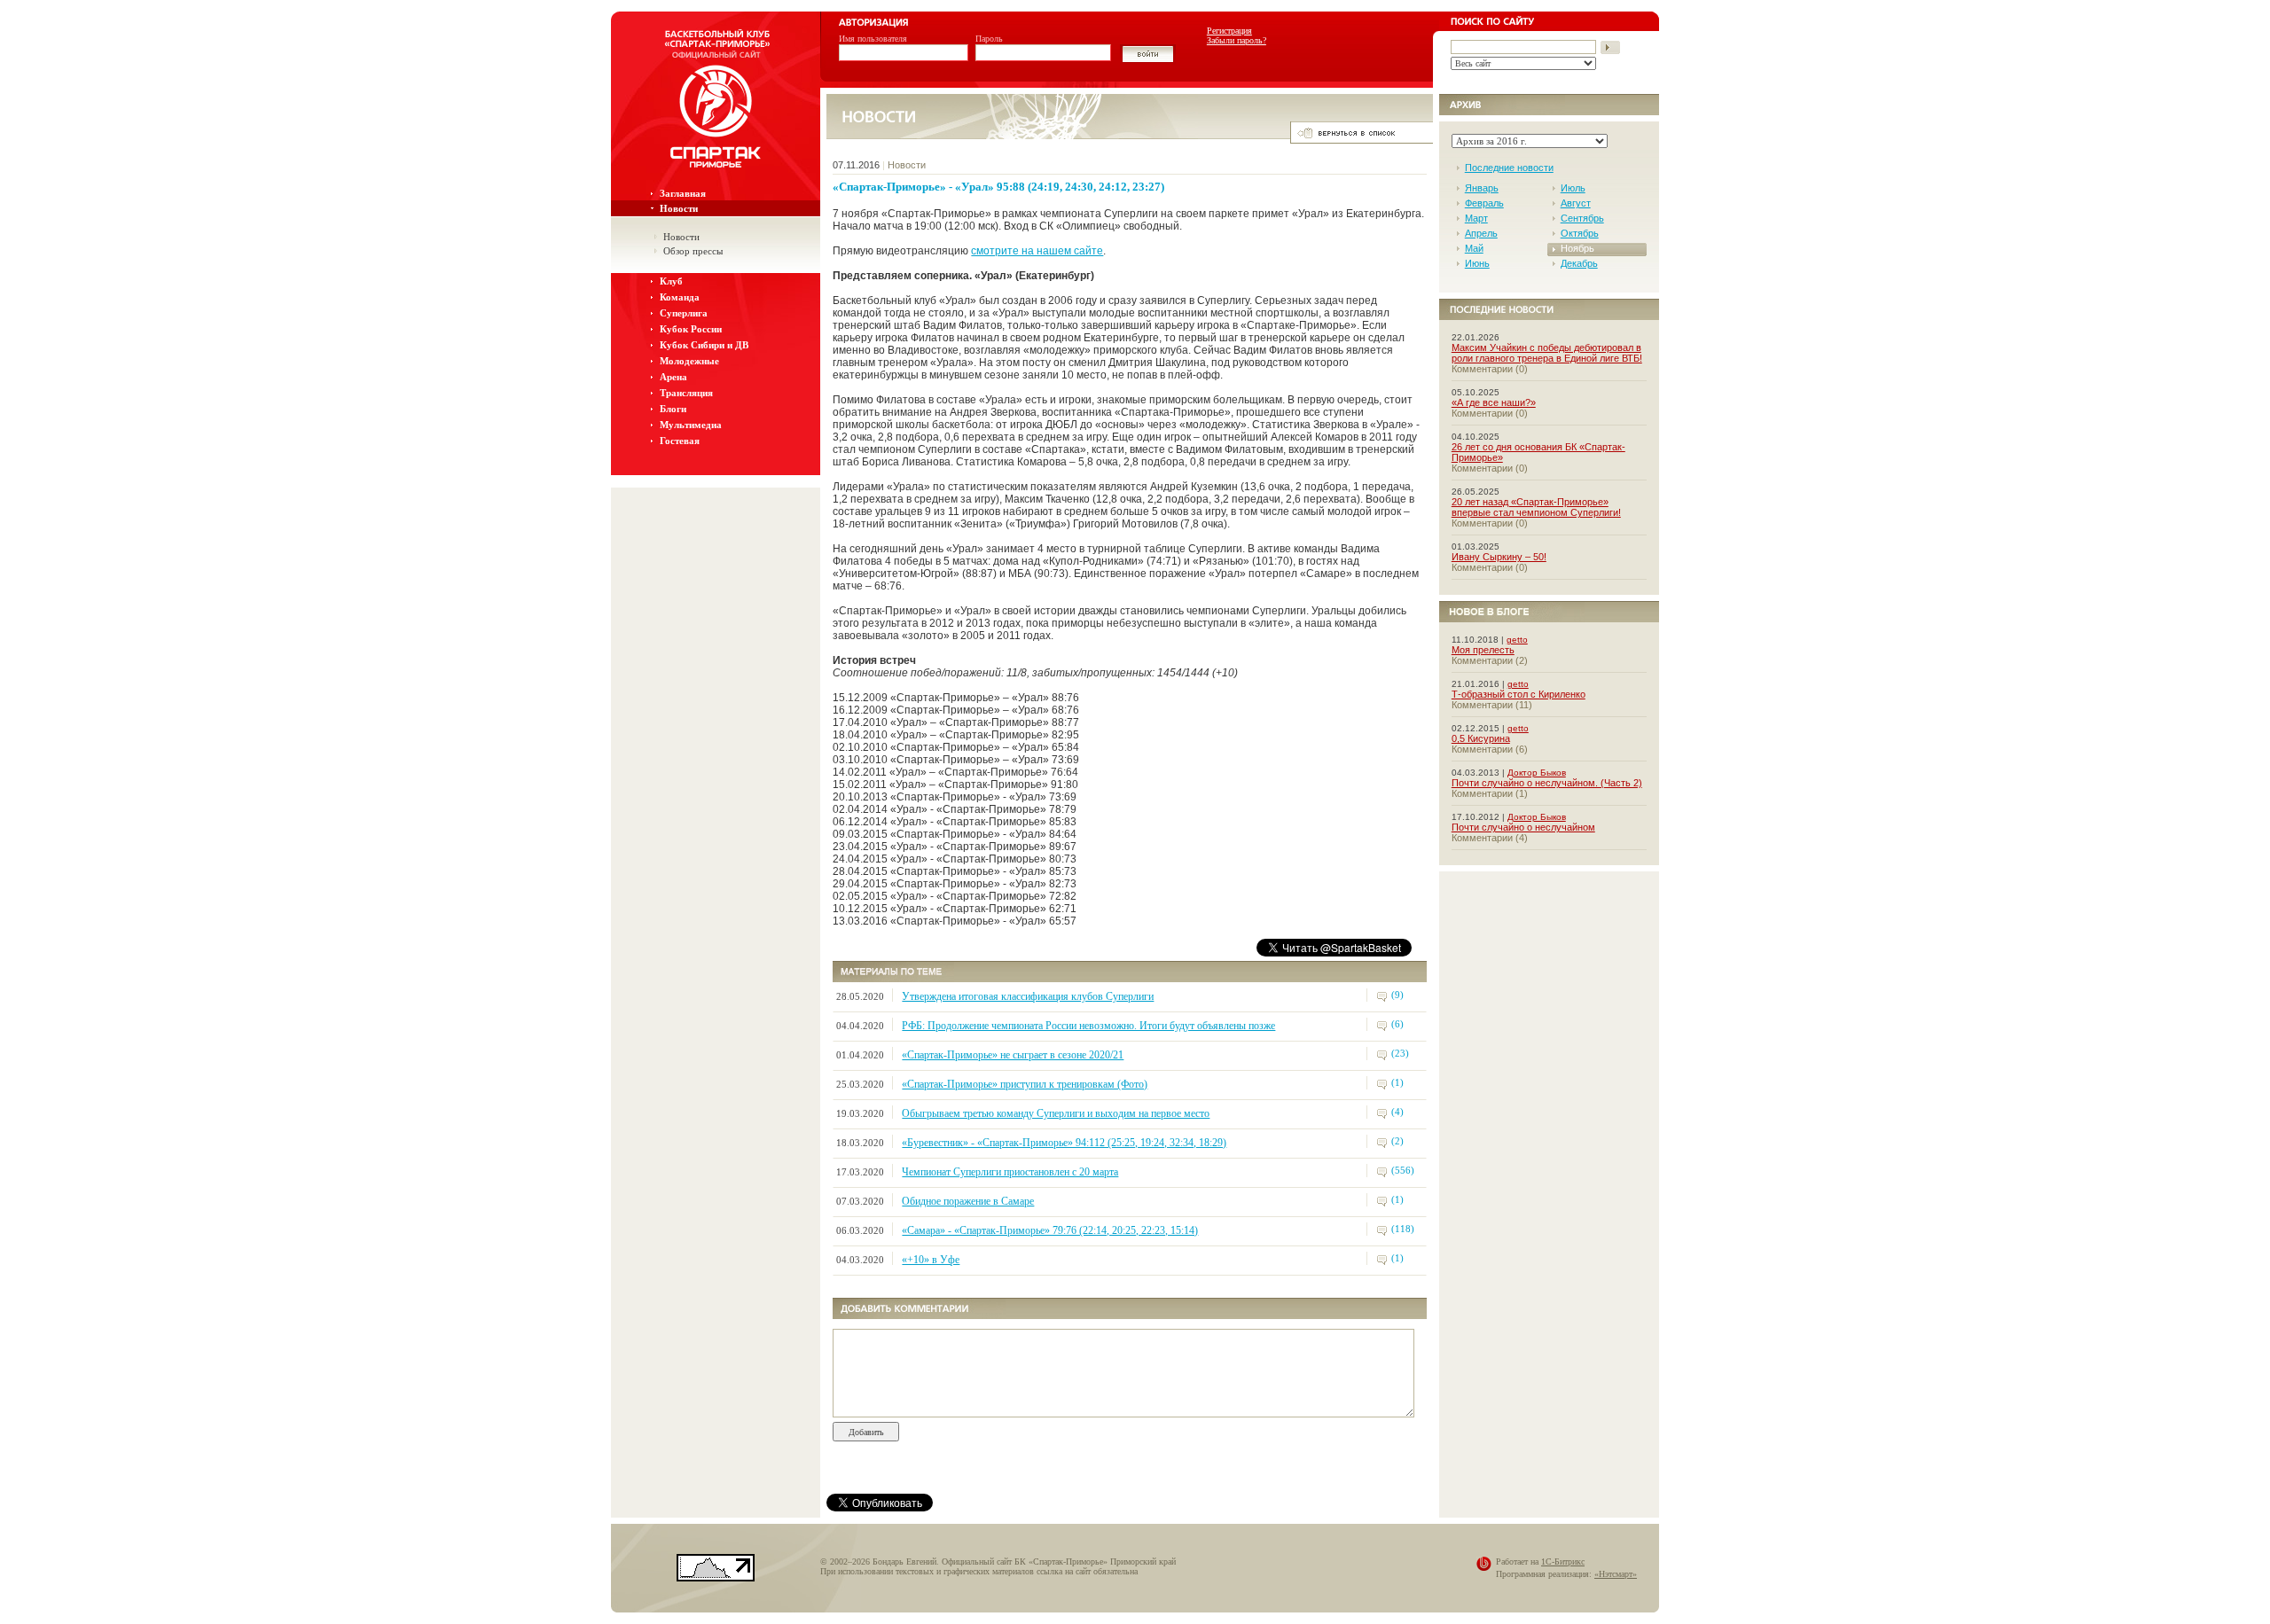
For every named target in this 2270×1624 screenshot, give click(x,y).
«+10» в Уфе (931, 1260)
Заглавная (683, 193)
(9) (1397, 995)
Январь (1482, 188)
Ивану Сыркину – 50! (1499, 557)
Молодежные (689, 361)
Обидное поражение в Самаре (968, 1201)
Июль (1573, 188)
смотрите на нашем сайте (1037, 251)
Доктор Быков (1537, 773)
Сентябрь (1582, 218)
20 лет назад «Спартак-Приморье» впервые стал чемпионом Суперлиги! (1536, 507)
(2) (1397, 1141)
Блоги (673, 409)
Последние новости (1509, 168)
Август (1576, 203)
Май (1474, 248)
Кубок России (691, 329)
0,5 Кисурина (1481, 738)
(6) (1397, 1024)
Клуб (671, 281)
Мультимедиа (691, 425)
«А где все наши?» (1494, 402)
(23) (1400, 1053)
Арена (673, 377)
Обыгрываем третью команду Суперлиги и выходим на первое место (1056, 1113)
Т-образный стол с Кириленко (1519, 694)
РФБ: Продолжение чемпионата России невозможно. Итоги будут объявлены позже (1088, 1026)
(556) (1403, 1170)
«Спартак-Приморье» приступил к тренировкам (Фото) (1025, 1084)
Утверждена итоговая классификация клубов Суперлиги (1028, 996)
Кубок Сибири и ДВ (704, 345)
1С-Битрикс (1563, 1562)
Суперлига (684, 313)
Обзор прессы (693, 251)
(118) (1403, 1229)
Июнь (1477, 263)
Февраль (1484, 203)
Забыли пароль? (1237, 40)
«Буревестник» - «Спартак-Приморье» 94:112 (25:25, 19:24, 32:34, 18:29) (1064, 1143)
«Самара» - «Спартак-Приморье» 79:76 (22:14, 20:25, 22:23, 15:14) (1050, 1230)
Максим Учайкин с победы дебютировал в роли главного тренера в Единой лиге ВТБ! (1547, 353)
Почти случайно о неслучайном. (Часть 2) (1547, 783)
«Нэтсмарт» (1616, 1574)
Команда (680, 297)
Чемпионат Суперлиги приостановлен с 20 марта (1010, 1172)
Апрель (1481, 233)
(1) (1397, 1082)
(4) (1397, 1112)
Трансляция (686, 393)
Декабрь (1579, 263)
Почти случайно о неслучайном (1523, 827)
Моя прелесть (1483, 650)
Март (1476, 218)
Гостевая (680, 441)
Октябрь (1580, 233)
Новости (679, 208)
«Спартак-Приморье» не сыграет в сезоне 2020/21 (1013, 1055)
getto (1517, 640)
